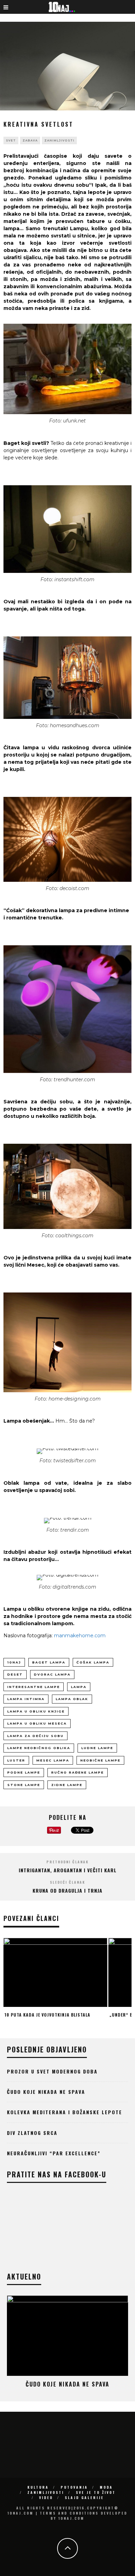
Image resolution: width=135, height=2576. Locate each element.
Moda (106, 2487)
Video (46, 2497)
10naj (14, 1662)
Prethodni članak (67, 1862)
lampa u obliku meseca (37, 1723)
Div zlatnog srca (32, 2133)
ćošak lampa (93, 1662)
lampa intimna (26, 1699)
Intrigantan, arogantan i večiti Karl (68, 1870)
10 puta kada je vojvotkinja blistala (47, 2015)
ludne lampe (97, 1748)
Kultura (38, 2487)
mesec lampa (53, 1760)
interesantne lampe (34, 1687)
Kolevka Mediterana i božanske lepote (65, 2112)
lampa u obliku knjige (36, 1711)
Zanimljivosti (59, 140)
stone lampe (24, 1785)
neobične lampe (100, 1760)
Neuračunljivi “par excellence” (54, 2153)
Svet (11, 140)
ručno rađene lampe (78, 1772)
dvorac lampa (52, 1674)
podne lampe (24, 1772)
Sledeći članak (67, 1882)
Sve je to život (96, 2492)
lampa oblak (72, 1699)
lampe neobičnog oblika (39, 1748)
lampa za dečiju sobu (35, 1736)
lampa (79, 1687)
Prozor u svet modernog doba (52, 2071)
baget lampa (49, 1662)
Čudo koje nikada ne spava (46, 2092)
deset (15, 1674)
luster (16, 1760)
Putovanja (74, 2487)
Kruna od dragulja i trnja (67, 1890)
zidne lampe (67, 1785)
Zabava (30, 140)
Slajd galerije (84, 2497)
